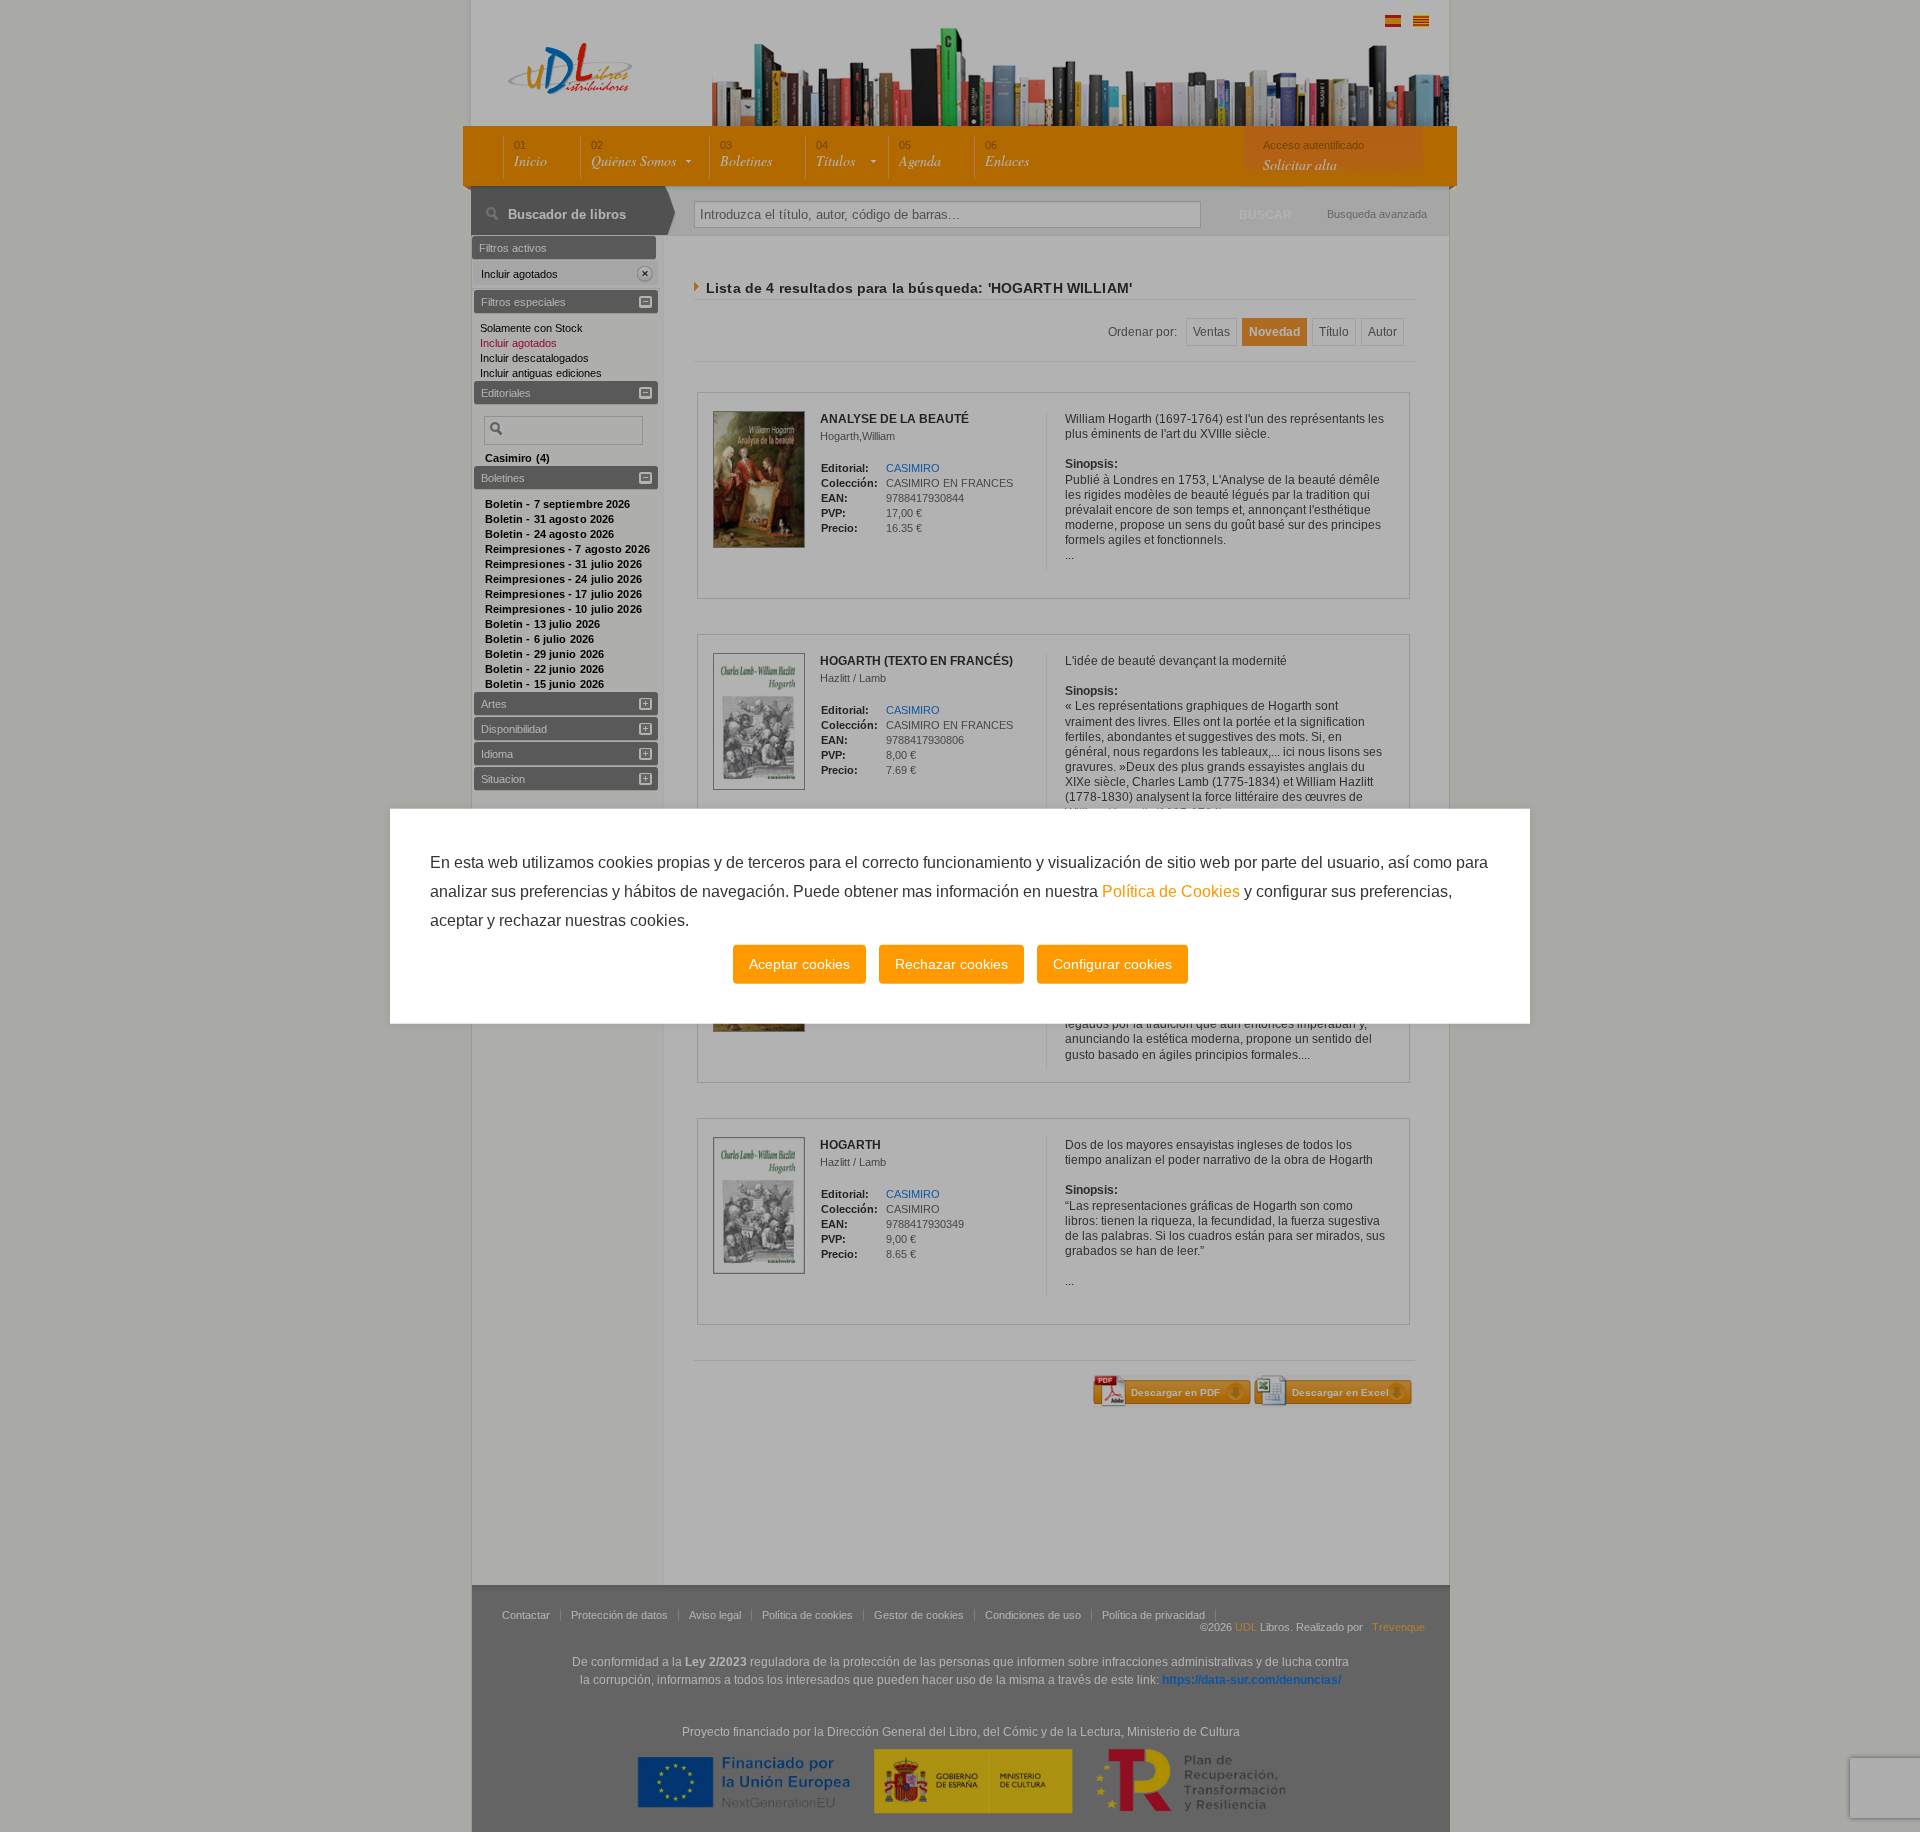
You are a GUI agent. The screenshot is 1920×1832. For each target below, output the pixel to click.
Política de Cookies (1171, 891)
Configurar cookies (1112, 964)
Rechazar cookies (951, 964)
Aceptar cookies (799, 964)
